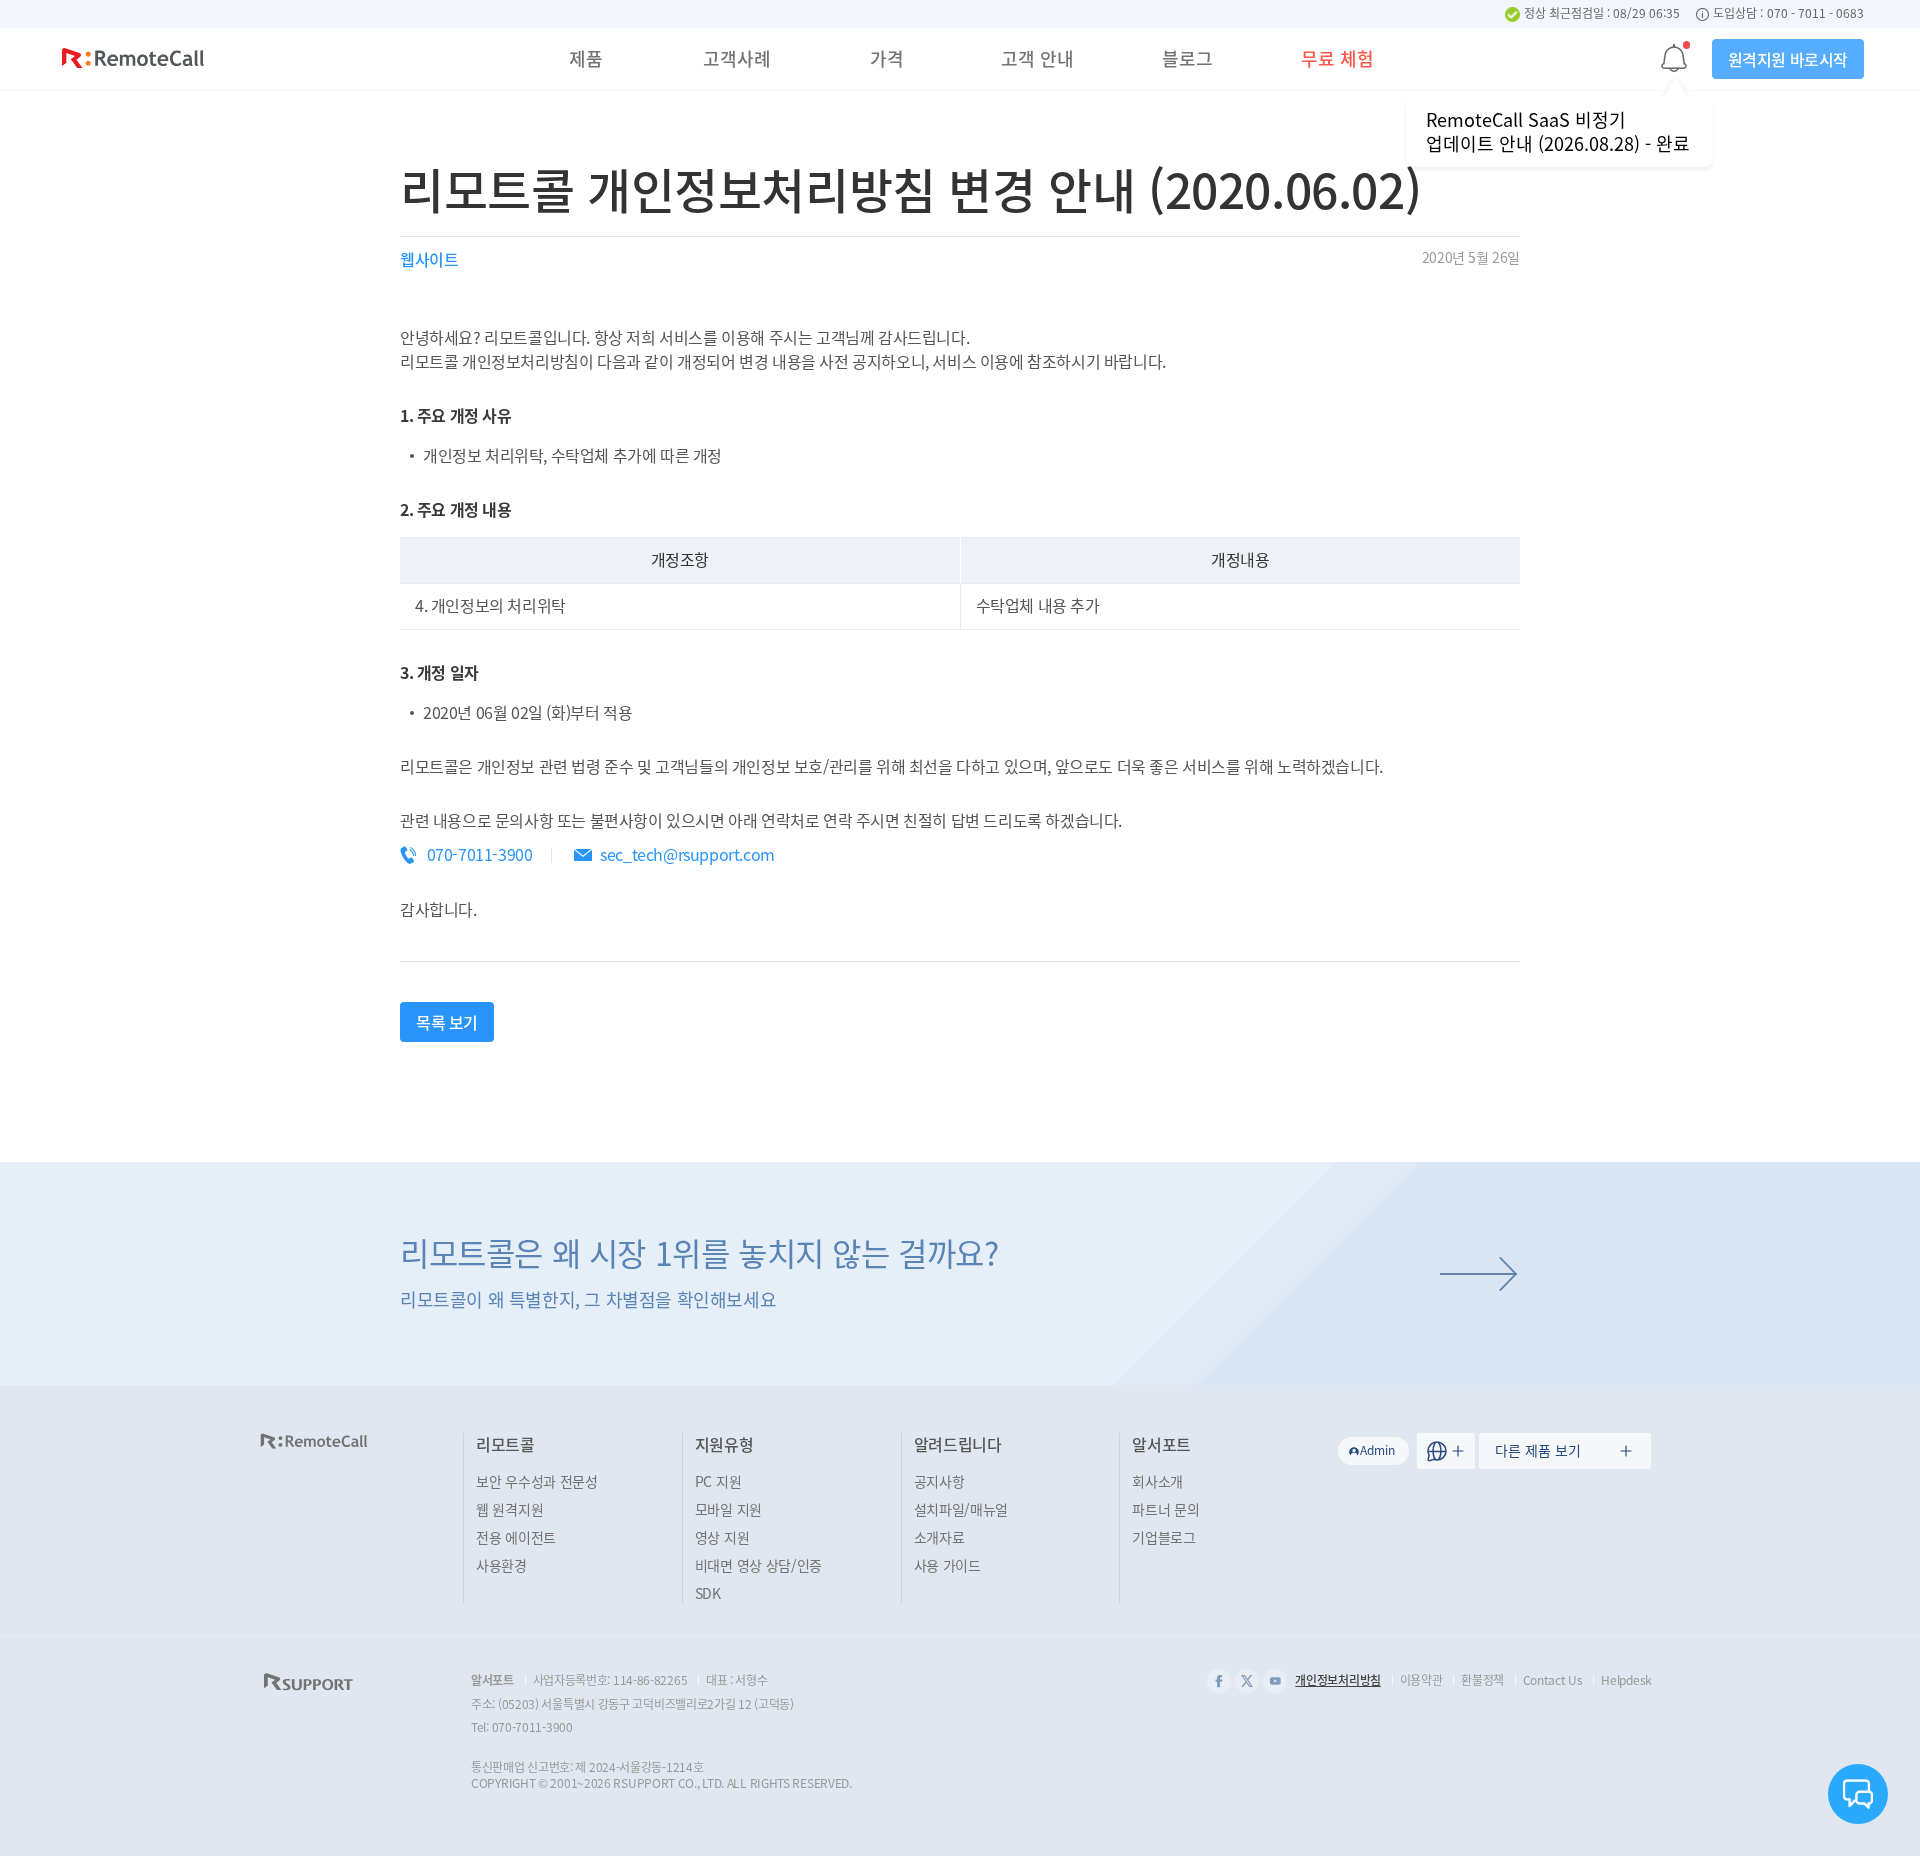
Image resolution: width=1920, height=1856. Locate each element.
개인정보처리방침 (1338, 1680)
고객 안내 (1037, 58)
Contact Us (1553, 1680)
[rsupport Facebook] (1219, 1681)
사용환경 (501, 1565)
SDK (708, 1593)
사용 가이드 (947, 1565)
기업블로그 (1164, 1537)
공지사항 (939, 1481)
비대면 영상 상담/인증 (758, 1565)
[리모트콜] (133, 61)
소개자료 (939, 1537)
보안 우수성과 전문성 (537, 1481)
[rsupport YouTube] (1275, 1681)
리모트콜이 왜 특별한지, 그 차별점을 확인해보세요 (699, 1271)
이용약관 (1421, 1680)
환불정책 (1482, 1680)
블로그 (1187, 58)
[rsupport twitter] (1247, 1681)
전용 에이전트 (516, 1537)
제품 (586, 58)
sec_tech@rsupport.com (687, 854)
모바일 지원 (728, 1509)
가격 (887, 58)
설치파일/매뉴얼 (961, 1509)
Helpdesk (1626, 1680)
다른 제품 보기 (1538, 1450)
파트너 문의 (1165, 1509)
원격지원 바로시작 (1788, 59)
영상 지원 (722, 1537)
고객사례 (737, 58)
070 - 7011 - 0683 (1815, 14)
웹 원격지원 (509, 1509)
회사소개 (1157, 1481)
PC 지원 (718, 1481)
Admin (1377, 1450)
